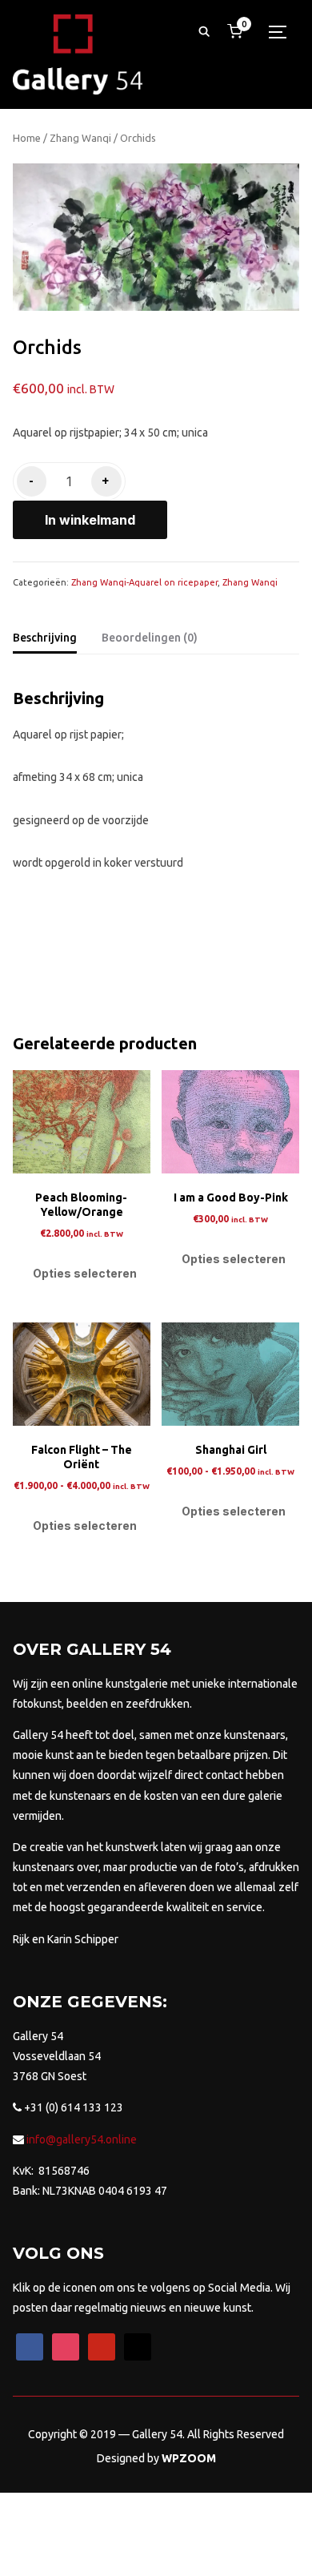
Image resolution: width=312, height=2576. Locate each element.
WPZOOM (189, 2458)
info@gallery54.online (80, 2139)
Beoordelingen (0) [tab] (150, 638)
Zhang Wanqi (80, 138)
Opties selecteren (85, 1273)
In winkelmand (90, 520)
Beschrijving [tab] (45, 638)
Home (27, 138)
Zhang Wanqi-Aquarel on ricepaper (144, 582)
